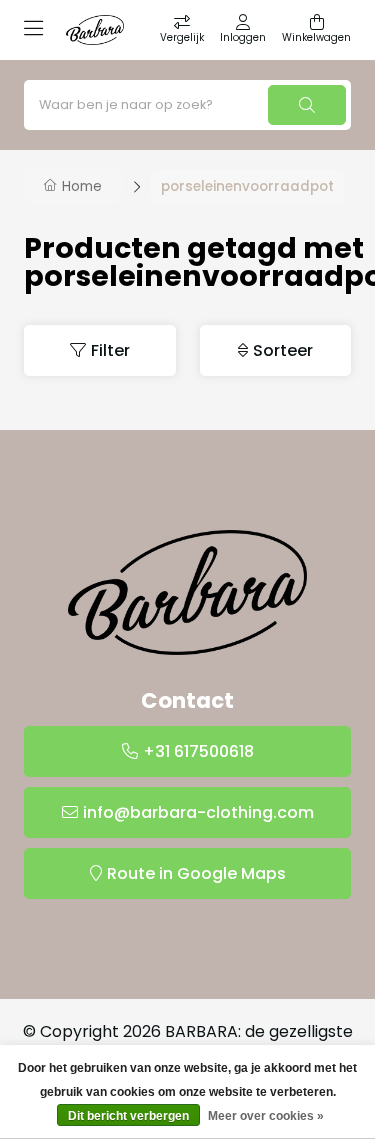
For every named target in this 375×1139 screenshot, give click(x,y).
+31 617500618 (198, 751)
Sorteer (283, 350)
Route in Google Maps (196, 873)
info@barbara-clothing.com (198, 812)
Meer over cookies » (266, 1116)
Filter (110, 350)
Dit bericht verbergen (128, 1116)
